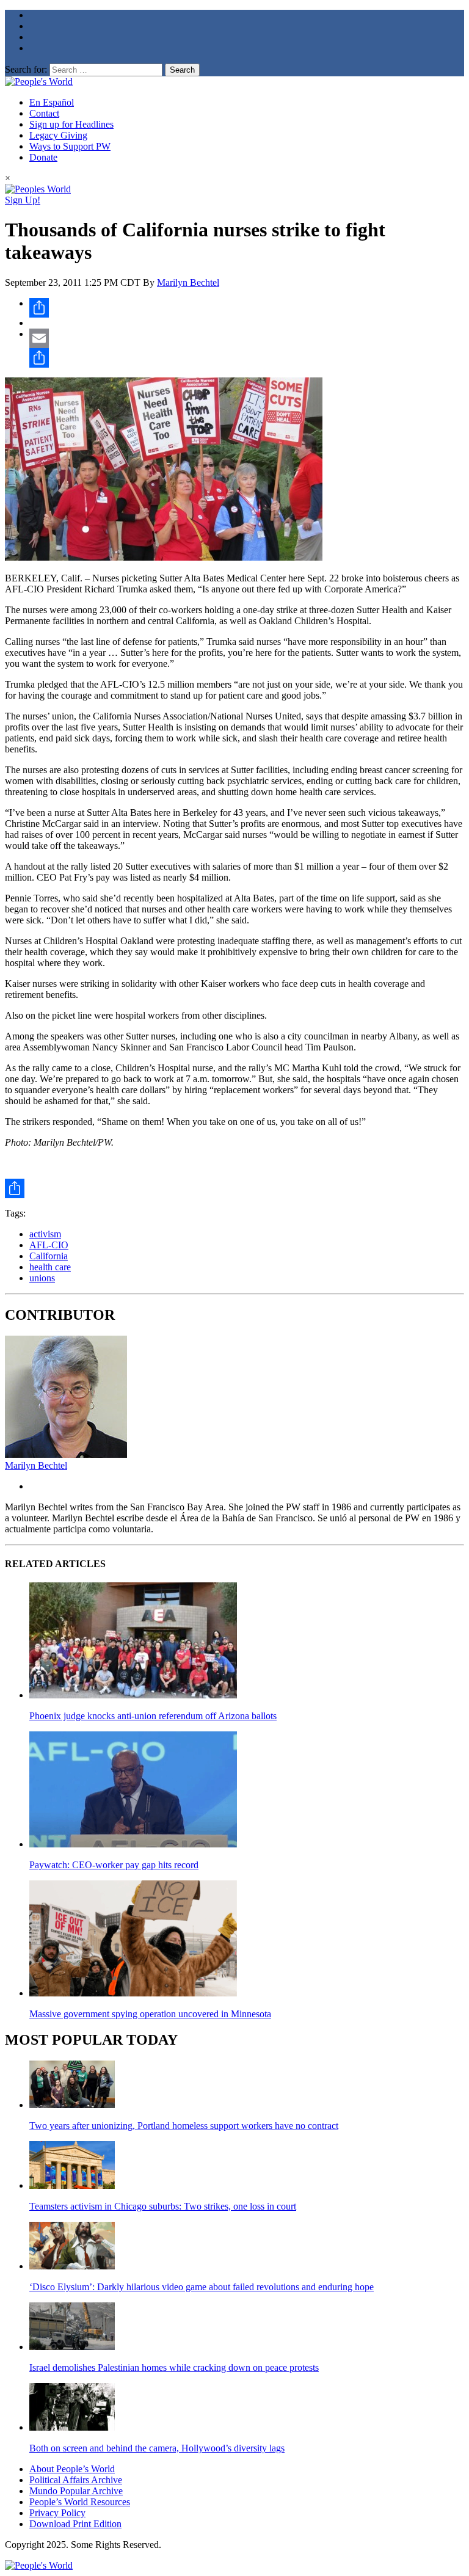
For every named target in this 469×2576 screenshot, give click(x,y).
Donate (43, 157)
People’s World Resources (80, 2502)
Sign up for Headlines (71, 124)
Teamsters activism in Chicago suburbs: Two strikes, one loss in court (163, 2206)
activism (45, 1234)
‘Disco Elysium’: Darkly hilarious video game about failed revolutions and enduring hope (202, 2287)
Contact (44, 113)
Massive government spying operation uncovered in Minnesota (150, 2014)
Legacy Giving (58, 135)
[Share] (247, 308)
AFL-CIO (49, 1245)
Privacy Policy (57, 2513)
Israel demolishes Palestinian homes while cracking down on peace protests (174, 2367)
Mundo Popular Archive (76, 2491)
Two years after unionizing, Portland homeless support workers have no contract (184, 2126)
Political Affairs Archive (76, 2480)
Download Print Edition (75, 2524)
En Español (52, 102)
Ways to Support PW (70, 146)
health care (50, 1267)
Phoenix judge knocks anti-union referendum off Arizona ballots (153, 1716)
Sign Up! (23, 200)
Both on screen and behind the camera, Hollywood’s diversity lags (157, 2448)
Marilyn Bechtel (188, 282)
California (49, 1256)
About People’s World (72, 2469)
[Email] (247, 338)
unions (42, 1278)
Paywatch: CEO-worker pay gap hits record (114, 1865)
